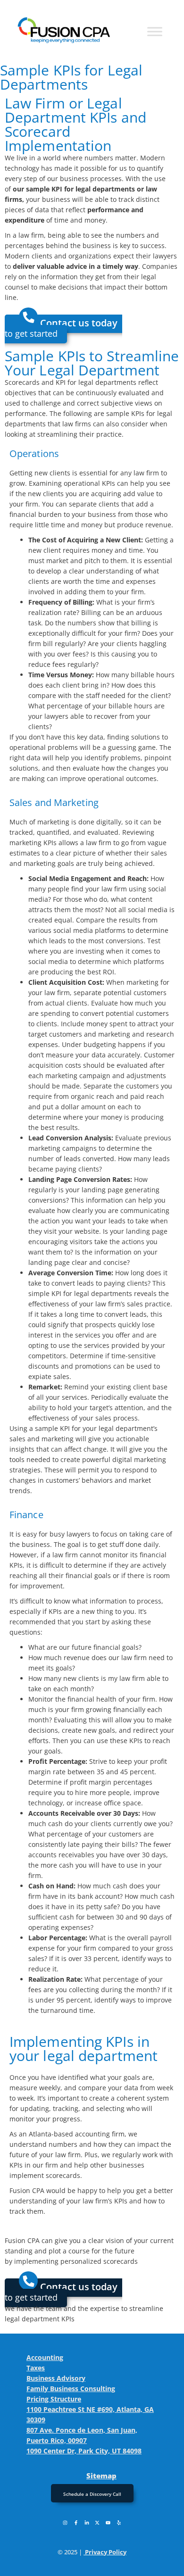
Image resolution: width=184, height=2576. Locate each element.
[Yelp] (119, 2523)
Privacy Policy (106, 2552)
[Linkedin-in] (87, 2523)
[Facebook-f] (76, 2523)
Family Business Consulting (71, 2389)
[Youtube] (108, 2523)
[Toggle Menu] (155, 31)
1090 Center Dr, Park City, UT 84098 (84, 2451)
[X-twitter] (97, 2523)
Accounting (45, 2357)
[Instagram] (65, 2523)
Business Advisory (56, 2378)
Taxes (36, 2368)
